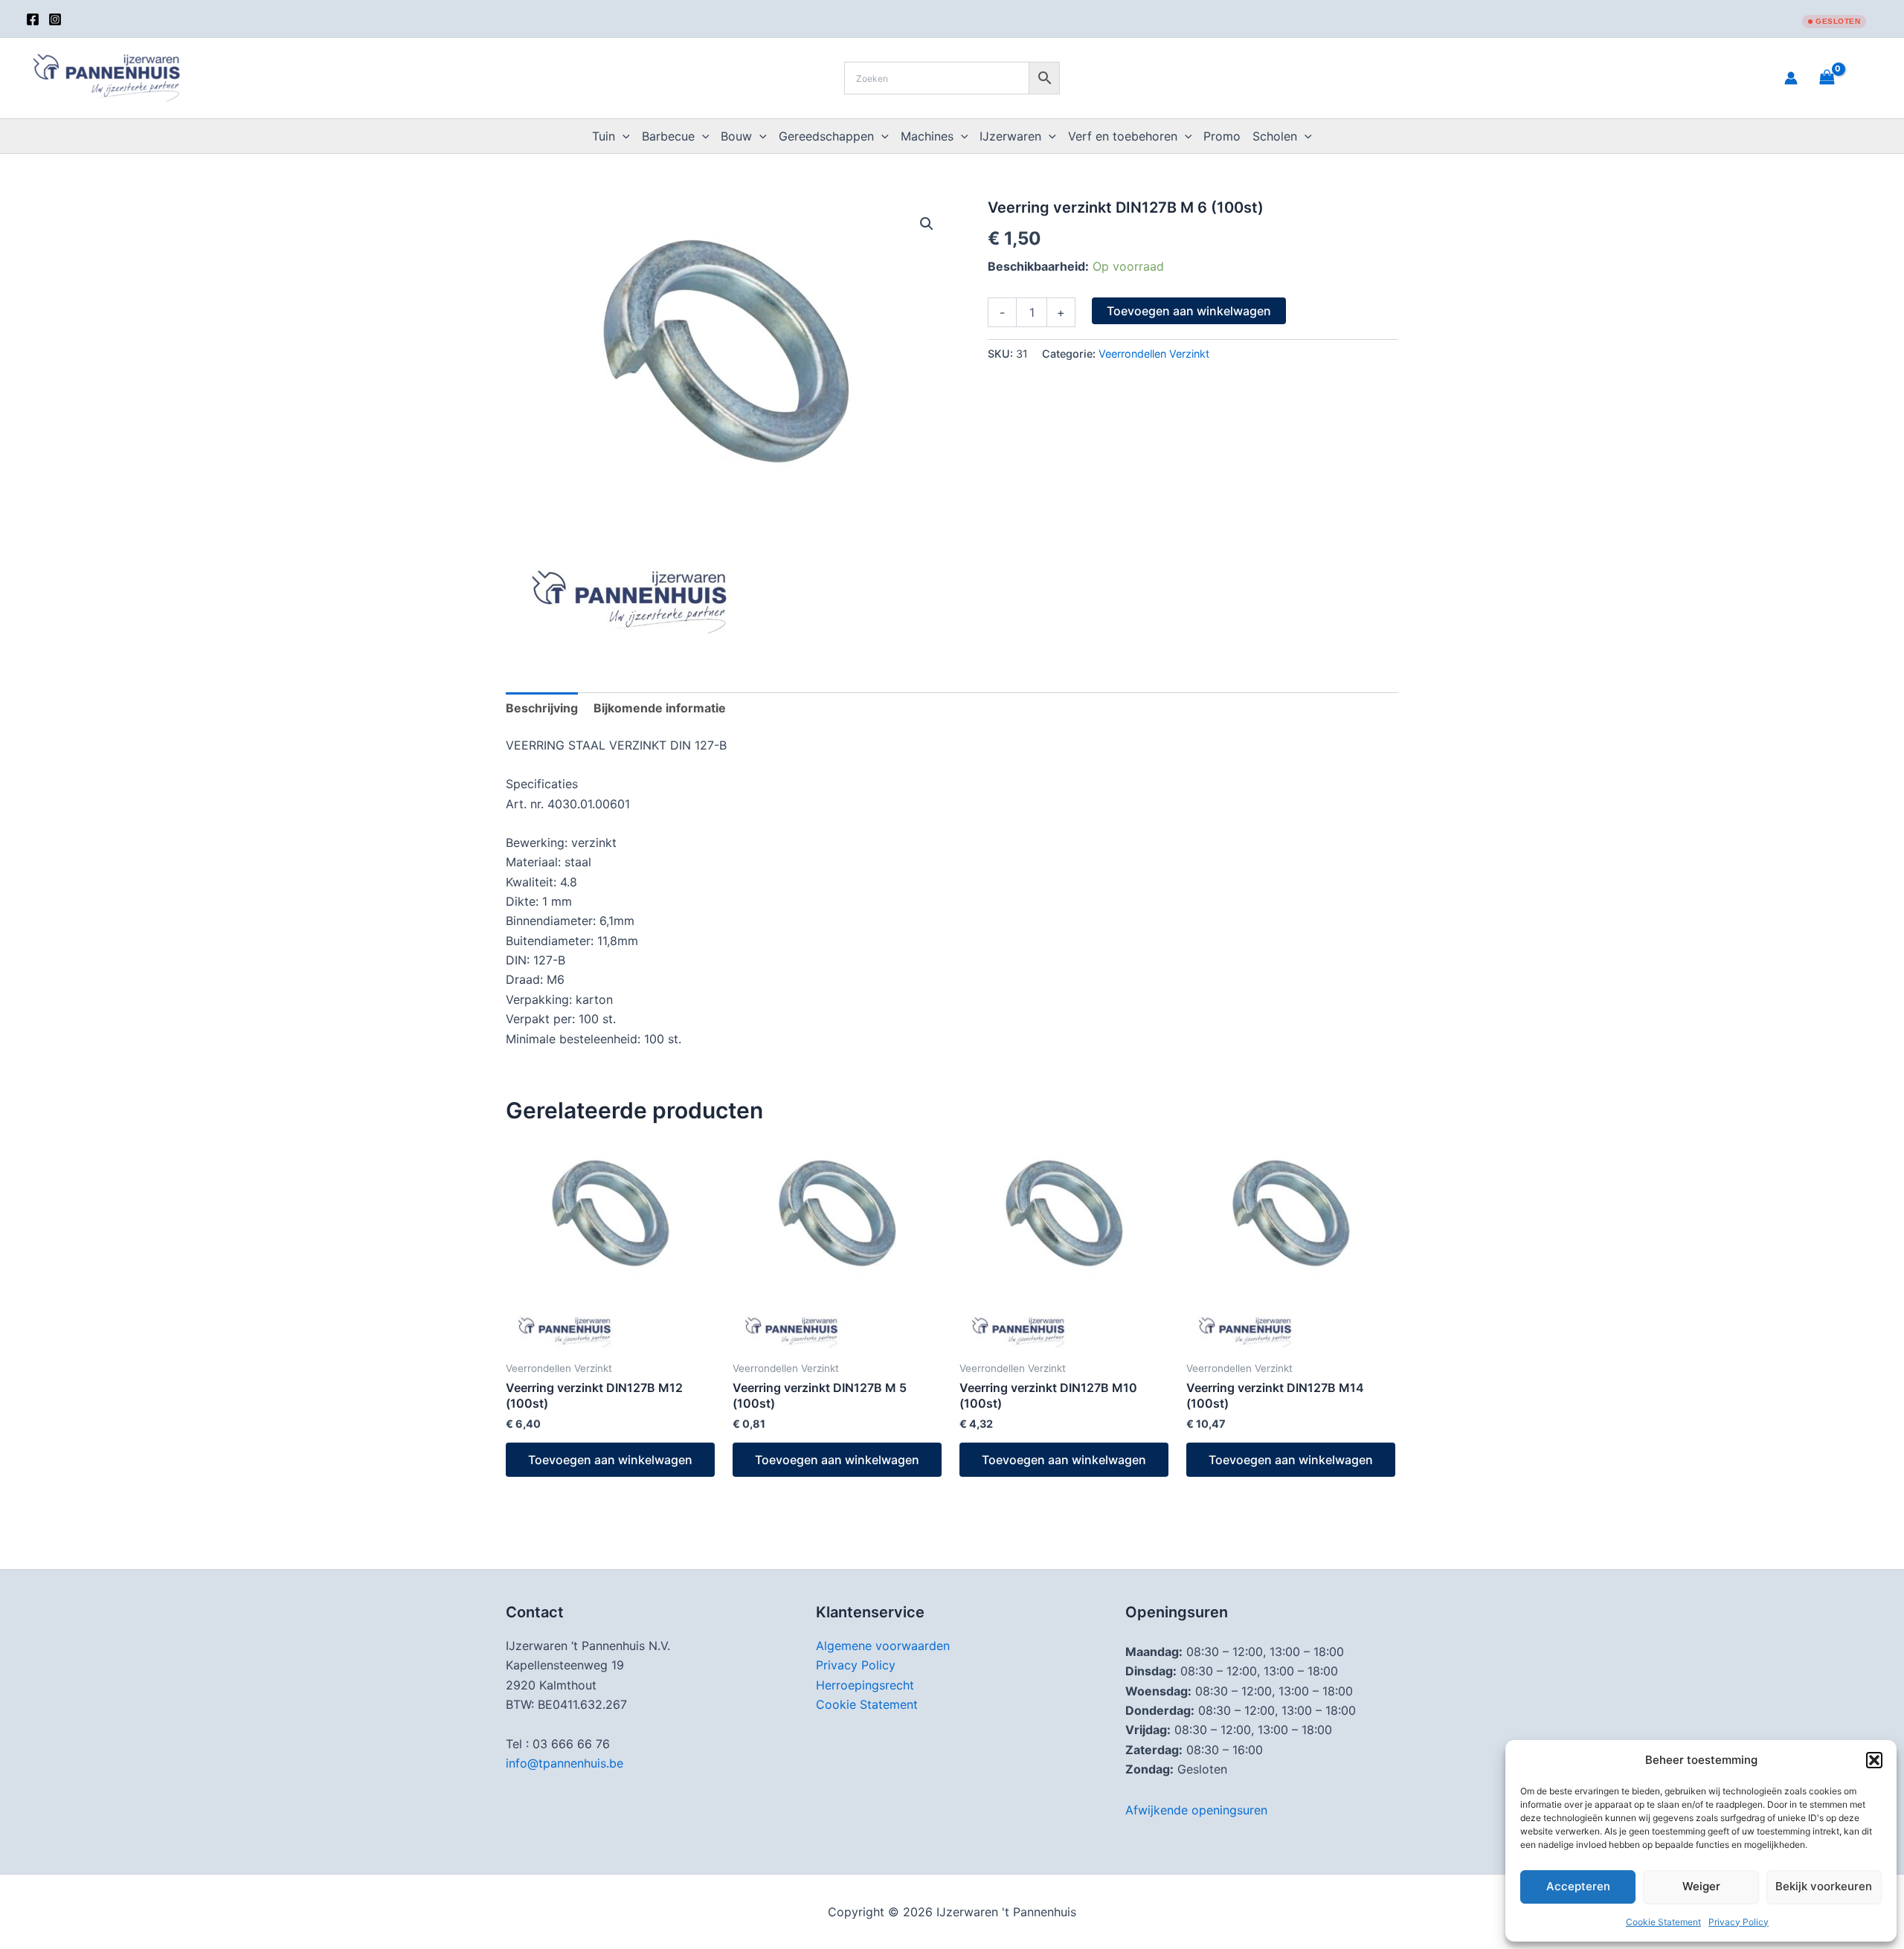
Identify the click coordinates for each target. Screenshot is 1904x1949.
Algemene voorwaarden (883, 1646)
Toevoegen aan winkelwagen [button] (610, 1460)
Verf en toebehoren (1123, 136)
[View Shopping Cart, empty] (1845, 78)
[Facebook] (33, 19)
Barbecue (668, 136)
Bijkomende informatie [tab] (660, 708)
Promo (1222, 136)
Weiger (1701, 1886)
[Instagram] (55, 19)
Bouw (736, 136)
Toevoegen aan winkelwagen (1189, 311)
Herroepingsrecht (865, 1685)
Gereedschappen (826, 136)
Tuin (604, 136)
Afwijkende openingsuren (1196, 1810)
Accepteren (1578, 1886)
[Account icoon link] (1791, 78)
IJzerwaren (1010, 136)
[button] (1874, 1760)
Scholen (1275, 136)
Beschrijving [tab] (542, 708)
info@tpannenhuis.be (565, 1763)
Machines (927, 136)
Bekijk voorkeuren (1824, 1886)
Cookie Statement (1663, 1922)
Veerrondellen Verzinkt (1154, 354)
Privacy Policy (1739, 1922)
